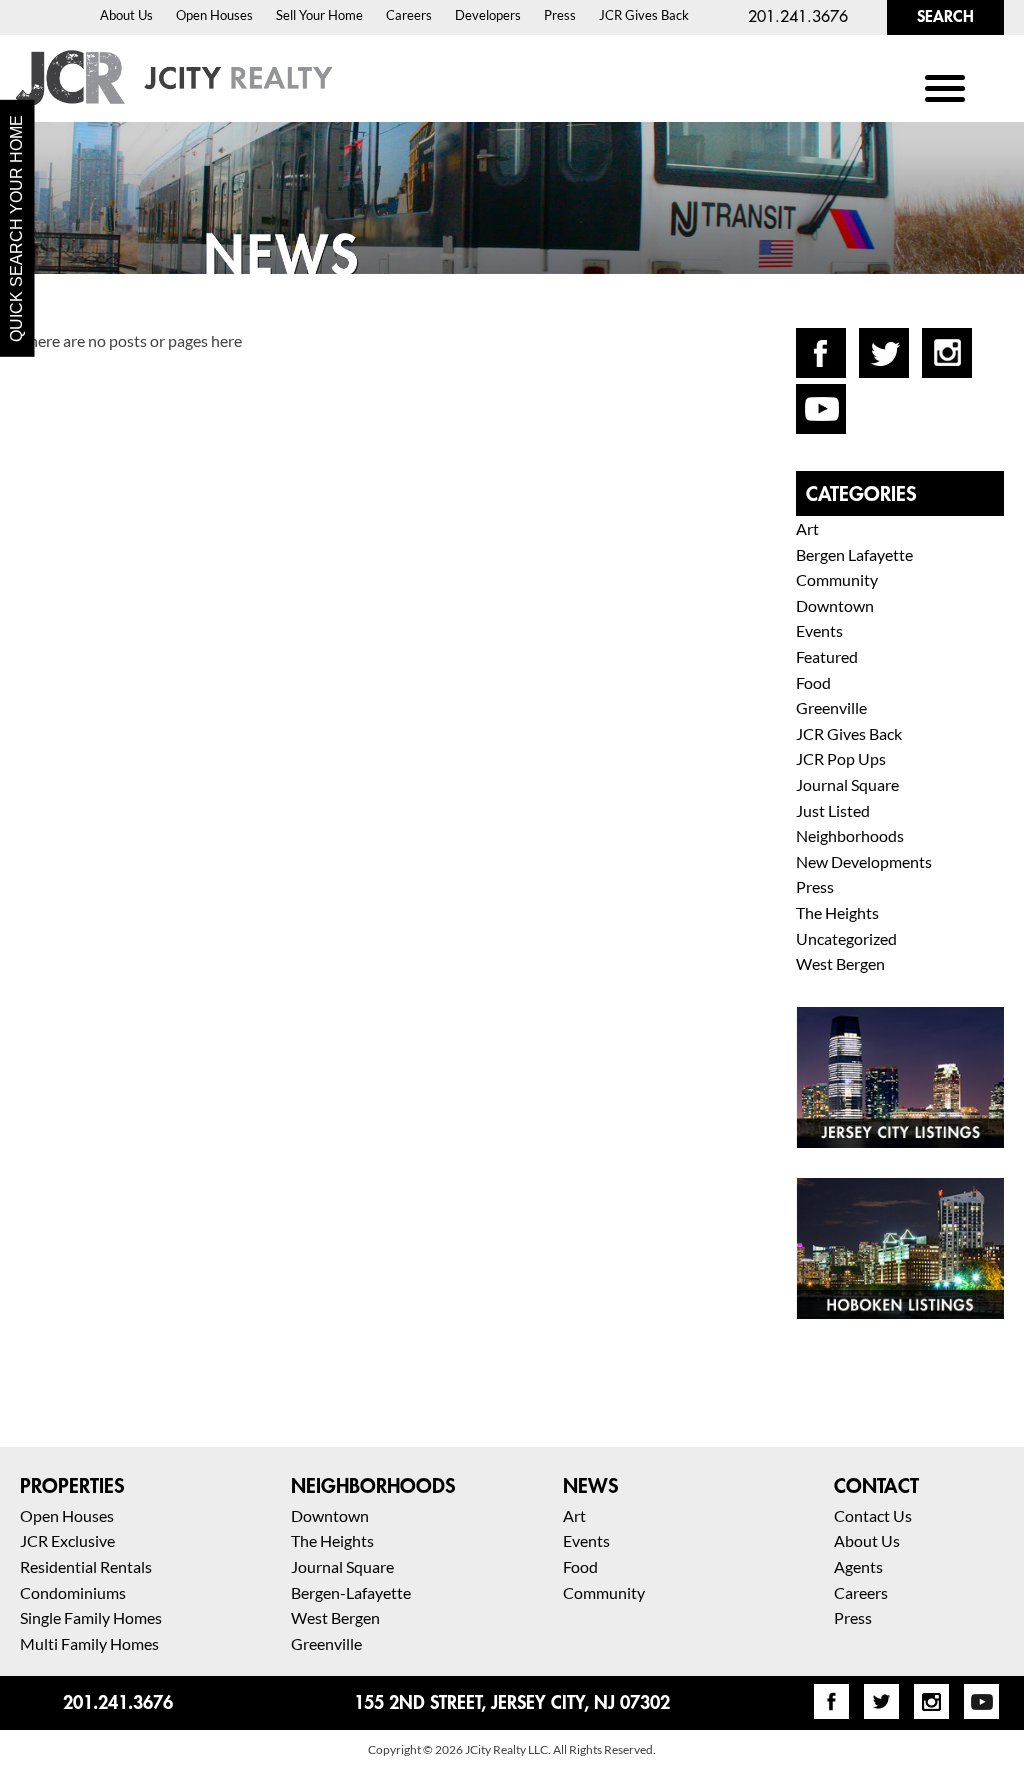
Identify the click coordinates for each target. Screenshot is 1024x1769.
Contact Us (873, 1515)
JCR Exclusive (67, 1540)
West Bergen (840, 963)
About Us (126, 15)
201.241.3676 (798, 17)
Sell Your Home (319, 15)
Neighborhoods (850, 835)
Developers (488, 15)
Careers (409, 15)
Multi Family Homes (89, 1643)
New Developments (864, 861)
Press (560, 15)
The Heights (837, 912)
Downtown (835, 605)
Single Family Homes (91, 1617)
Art (807, 528)
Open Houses (214, 15)
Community (837, 579)
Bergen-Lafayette (351, 1592)
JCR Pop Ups (841, 758)
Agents (858, 1566)
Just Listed (833, 810)
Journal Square (847, 784)
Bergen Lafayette (854, 554)
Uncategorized (846, 938)
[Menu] (945, 87)
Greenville (831, 707)
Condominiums (73, 1592)
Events (819, 630)
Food (813, 682)
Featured (827, 656)
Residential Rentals (86, 1566)
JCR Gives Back (644, 15)
